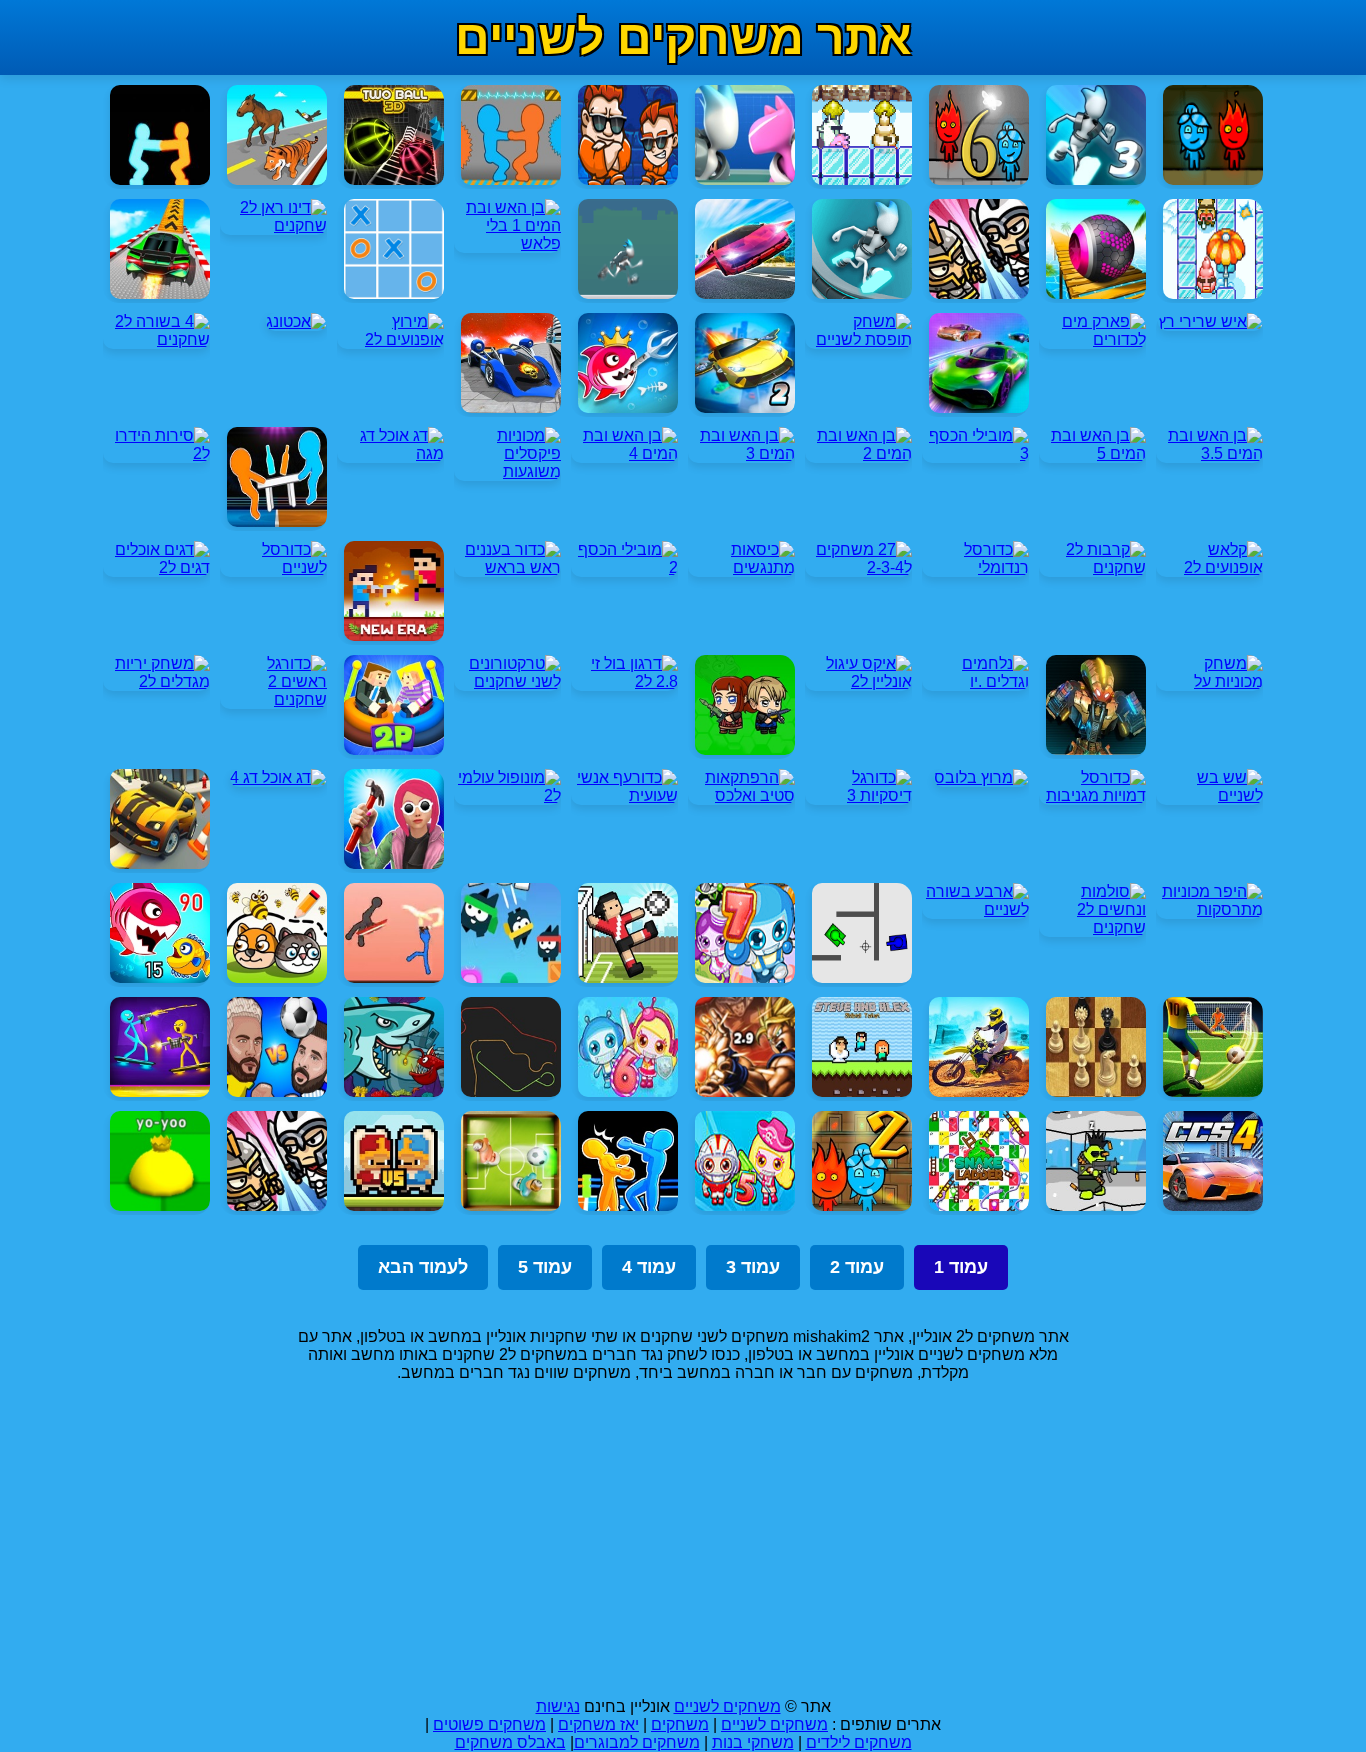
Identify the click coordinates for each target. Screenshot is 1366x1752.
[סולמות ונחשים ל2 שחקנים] (1092, 927)
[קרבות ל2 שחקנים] (1092, 567)
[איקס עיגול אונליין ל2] (858, 681)
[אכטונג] (296, 321)
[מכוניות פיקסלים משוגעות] (507, 471)
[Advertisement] (683, 1540)
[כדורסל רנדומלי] (975, 567)
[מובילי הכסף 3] (975, 453)
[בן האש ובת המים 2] (858, 453)
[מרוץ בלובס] (981, 777)
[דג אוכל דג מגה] (390, 453)
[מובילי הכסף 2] (624, 567)
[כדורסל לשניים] (273, 567)
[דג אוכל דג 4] (278, 777)
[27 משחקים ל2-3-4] (858, 567)
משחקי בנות (753, 1742)
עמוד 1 (961, 1267)
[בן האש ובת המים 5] (1092, 453)
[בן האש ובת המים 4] (624, 453)
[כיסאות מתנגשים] (741, 567)
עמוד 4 (649, 1267)
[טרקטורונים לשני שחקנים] (507, 681)
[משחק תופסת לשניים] (858, 339)
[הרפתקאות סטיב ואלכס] (741, 795)
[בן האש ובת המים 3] (741, 453)
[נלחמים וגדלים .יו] (975, 681)
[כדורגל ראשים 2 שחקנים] (273, 699)
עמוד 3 (753, 1267)
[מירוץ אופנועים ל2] (390, 339)
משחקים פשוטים (489, 1724)
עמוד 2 (857, 1267)
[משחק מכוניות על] (1209, 681)
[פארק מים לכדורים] (1092, 339)
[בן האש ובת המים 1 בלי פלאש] (507, 243)
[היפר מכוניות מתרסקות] (1209, 909)
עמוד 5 (545, 1267)
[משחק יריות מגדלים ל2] (156, 681)
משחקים (680, 1724)
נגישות (558, 1706)
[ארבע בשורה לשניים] (975, 909)
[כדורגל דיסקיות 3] (858, 795)
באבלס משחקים (510, 1742)
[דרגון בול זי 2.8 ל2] (624, 681)
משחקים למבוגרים (637, 1742)
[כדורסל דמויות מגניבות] (1092, 795)
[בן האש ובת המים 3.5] (1209, 453)
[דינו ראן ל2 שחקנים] (273, 225)
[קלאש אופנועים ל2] (1209, 567)
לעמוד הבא (423, 1267)
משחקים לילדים (859, 1742)
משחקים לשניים (727, 1706)
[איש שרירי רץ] (1210, 321)
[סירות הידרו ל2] (156, 453)
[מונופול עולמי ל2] (507, 795)
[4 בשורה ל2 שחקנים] (156, 339)
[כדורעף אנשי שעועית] (624, 795)
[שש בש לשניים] (1209, 795)
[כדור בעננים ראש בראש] (507, 567)
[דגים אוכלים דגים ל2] (156, 567)
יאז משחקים (598, 1724)
